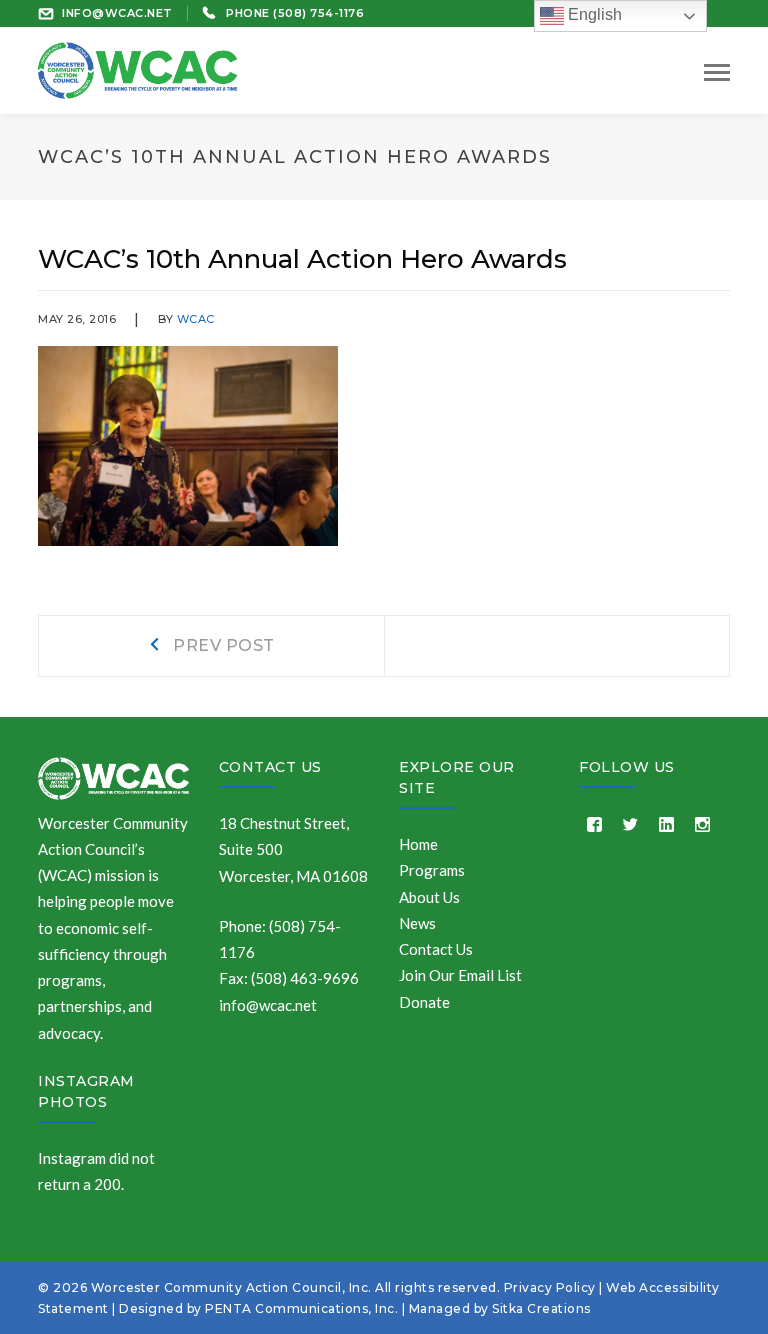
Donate (424, 1002)
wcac (196, 319)
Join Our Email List (460, 975)
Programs (432, 870)
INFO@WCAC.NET (117, 13)
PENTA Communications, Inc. (301, 1308)
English (593, 14)
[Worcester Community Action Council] (138, 68)
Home (418, 844)
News (417, 923)
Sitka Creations (541, 1308)
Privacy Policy (550, 1287)
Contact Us (270, 767)
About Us (429, 897)
